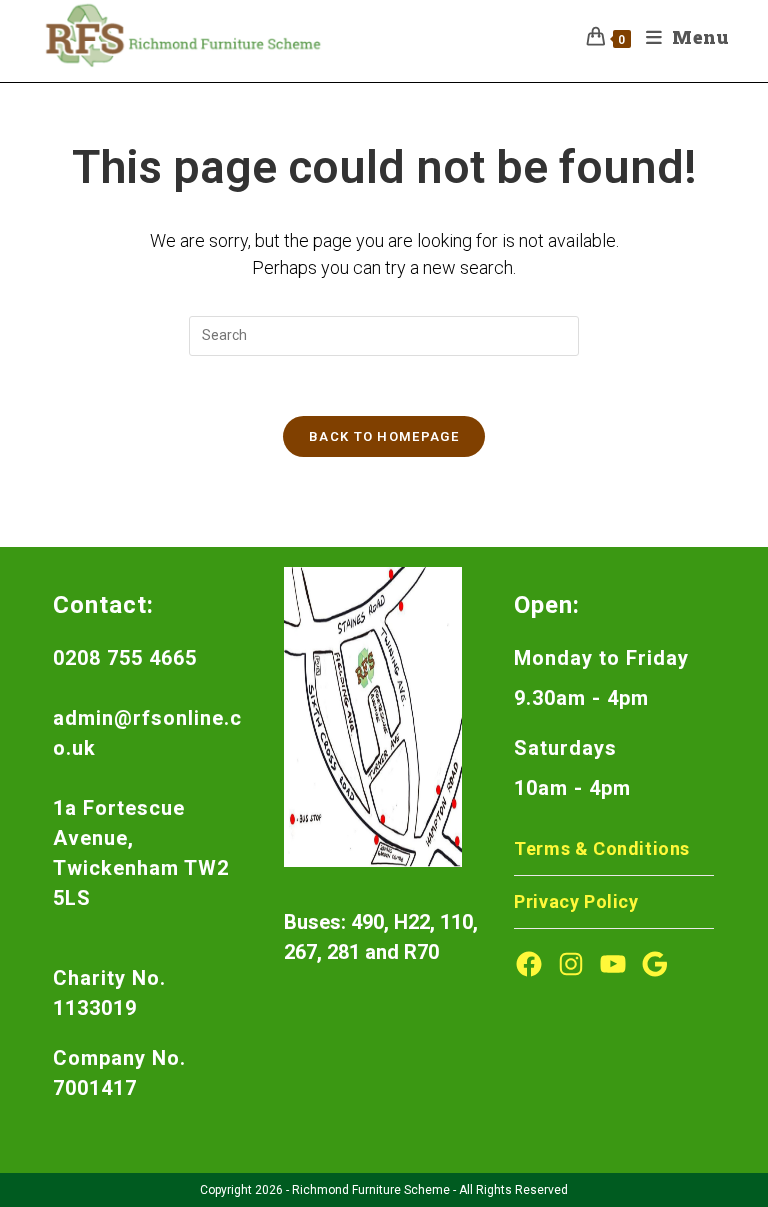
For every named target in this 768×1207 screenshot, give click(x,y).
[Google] (655, 964)
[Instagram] (571, 964)
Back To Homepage (384, 436)
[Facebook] (529, 964)
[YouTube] (613, 964)
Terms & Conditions (602, 848)
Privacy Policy (576, 901)
